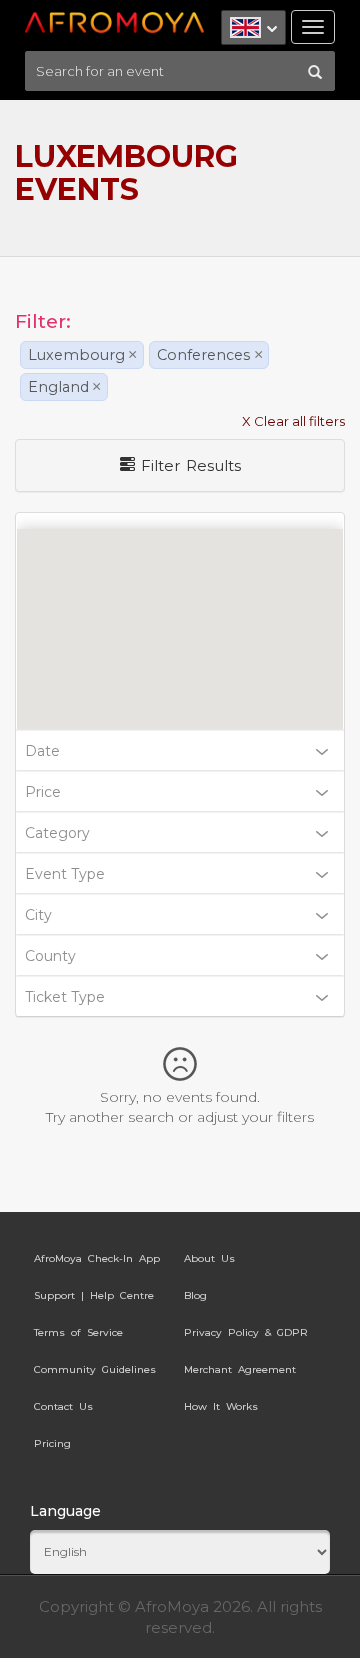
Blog (195, 1295)
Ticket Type (65, 997)
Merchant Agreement (240, 1369)
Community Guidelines (95, 1369)
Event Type (65, 874)
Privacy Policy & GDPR (246, 1332)
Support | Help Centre (94, 1295)
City (38, 915)
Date (42, 751)
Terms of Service (78, 1332)
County (50, 956)
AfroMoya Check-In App (97, 1258)
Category (57, 833)
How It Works (221, 1406)
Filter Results (188, 465)
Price (43, 792)
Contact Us (63, 1406)
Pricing (52, 1443)
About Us (209, 1258)
